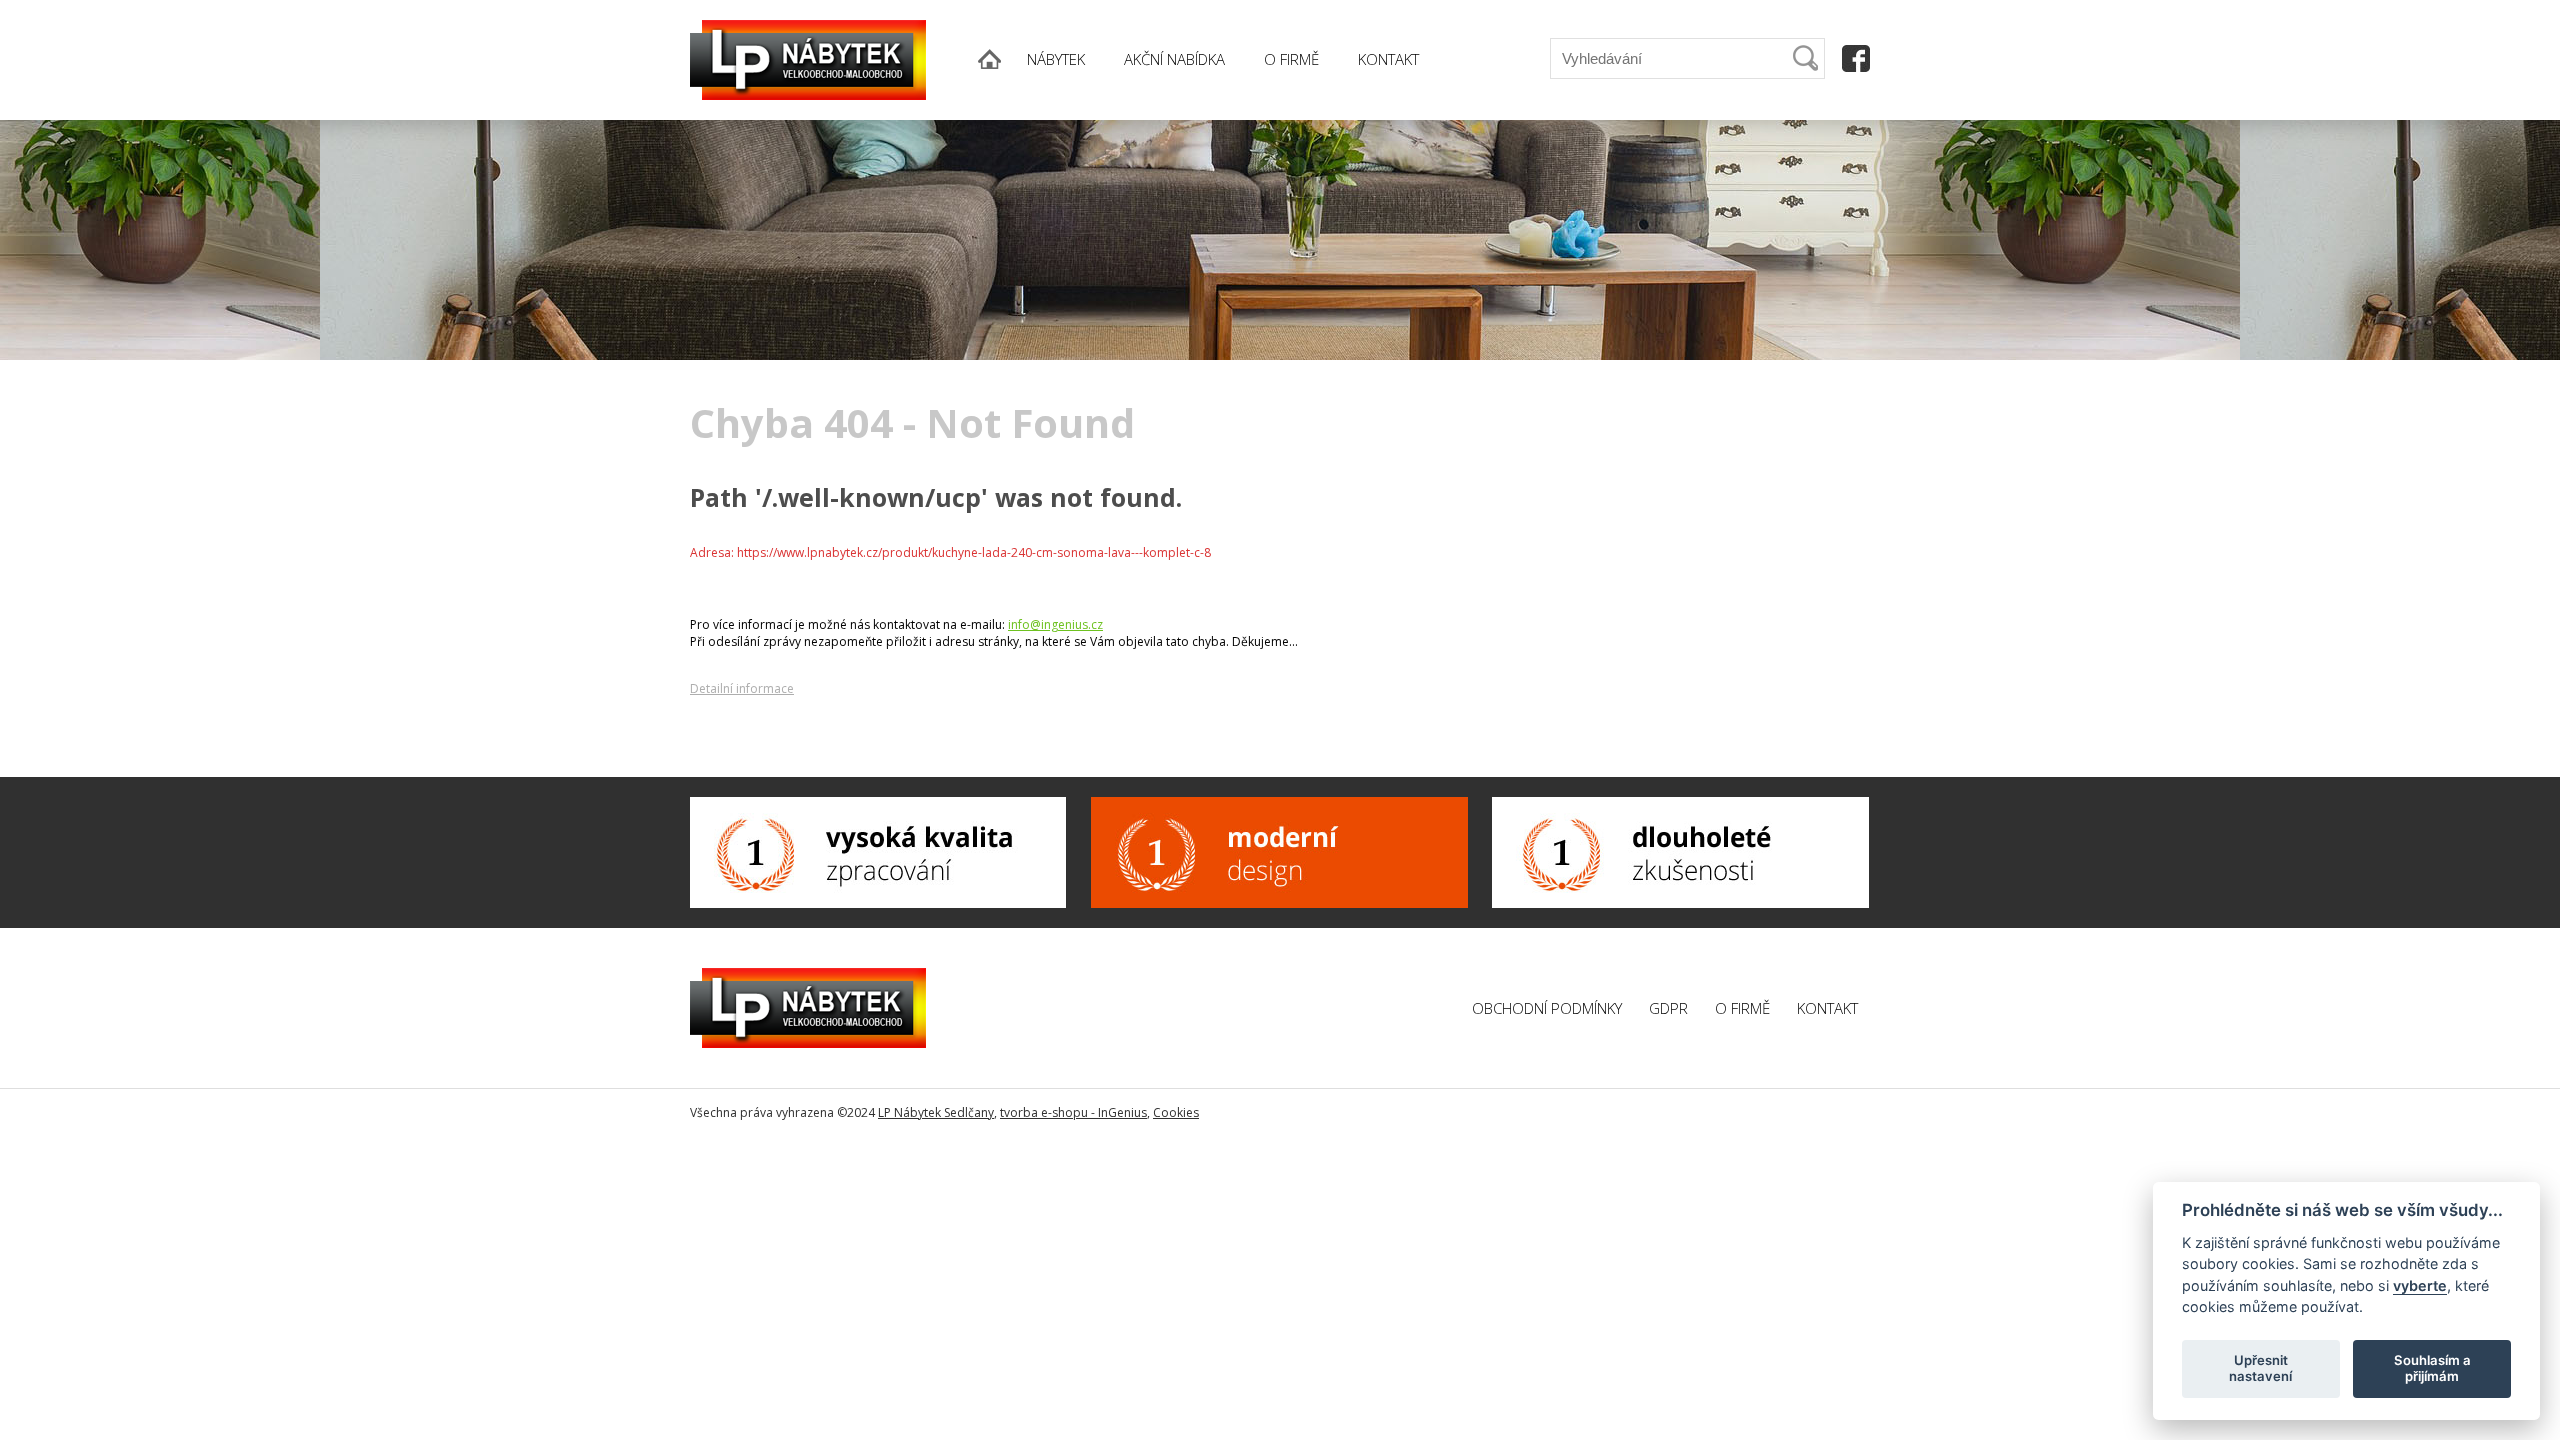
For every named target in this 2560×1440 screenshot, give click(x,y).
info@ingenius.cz (1055, 624)
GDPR (1668, 1008)
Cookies (1176, 1112)
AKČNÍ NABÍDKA (1174, 59)
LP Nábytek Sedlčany (936, 1112)
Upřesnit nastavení (2260, 1368)
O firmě (1742, 1008)
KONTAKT (1388, 59)
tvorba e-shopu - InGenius (1073, 1112)
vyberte (2420, 1284)
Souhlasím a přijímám (2432, 1368)
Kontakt (1827, 1008)
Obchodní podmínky (1547, 1008)
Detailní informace (742, 688)
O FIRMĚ (1291, 59)
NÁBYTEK (1056, 59)
